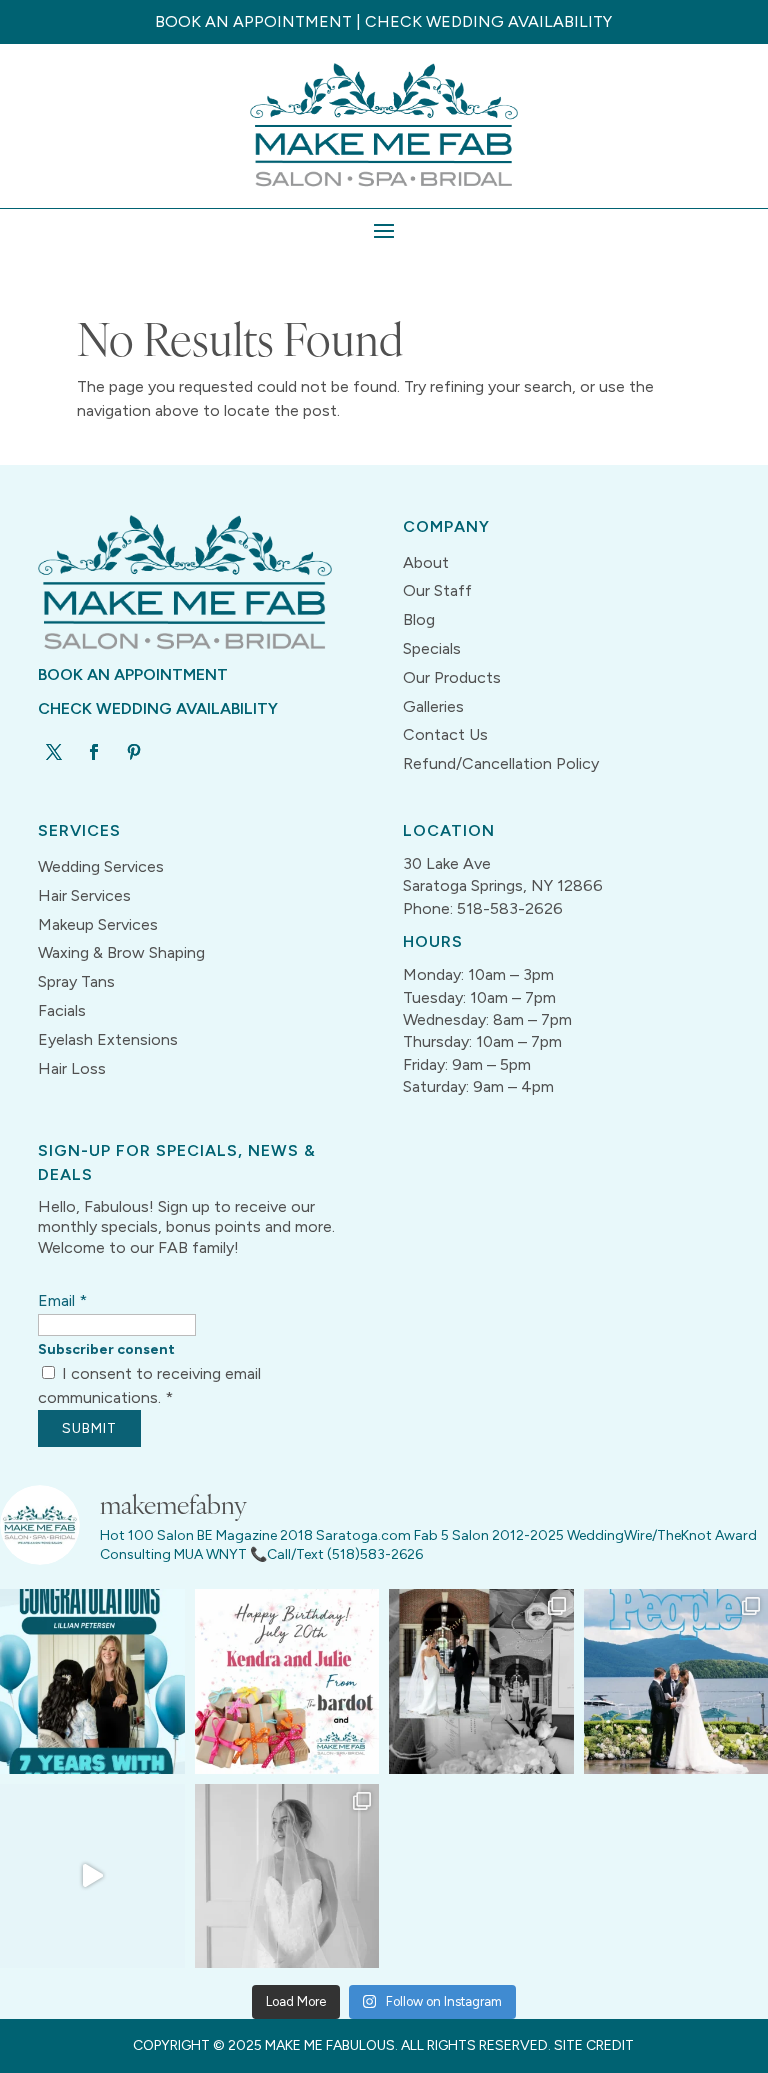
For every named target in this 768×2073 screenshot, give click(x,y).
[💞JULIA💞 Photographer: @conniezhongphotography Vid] (287, 1876)
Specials (432, 648)
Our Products (452, 677)
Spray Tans (76, 981)
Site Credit (594, 2045)
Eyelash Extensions (108, 1039)
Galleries (433, 706)
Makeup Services (98, 924)
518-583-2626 (510, 908)
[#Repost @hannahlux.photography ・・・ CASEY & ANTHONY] (481, 1681)
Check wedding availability (158, 708)
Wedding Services (101, 866)
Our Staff (437, 590)
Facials (62, 1010)
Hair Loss (72, 1068)
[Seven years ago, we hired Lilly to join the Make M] (92, 1681)
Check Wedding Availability (488, 21)
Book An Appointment (133, 674)
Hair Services (84, 895)
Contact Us (445, 734)
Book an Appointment (253, 21)
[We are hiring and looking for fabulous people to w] (92, 1876)
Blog (419, 619)
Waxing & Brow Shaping (121, 952)
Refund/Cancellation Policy (501, 763)
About (426, 562)
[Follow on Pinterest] (134, 752)
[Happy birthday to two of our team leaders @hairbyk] (287, 1681)
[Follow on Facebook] (94, 752)
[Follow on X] (54, 752)
